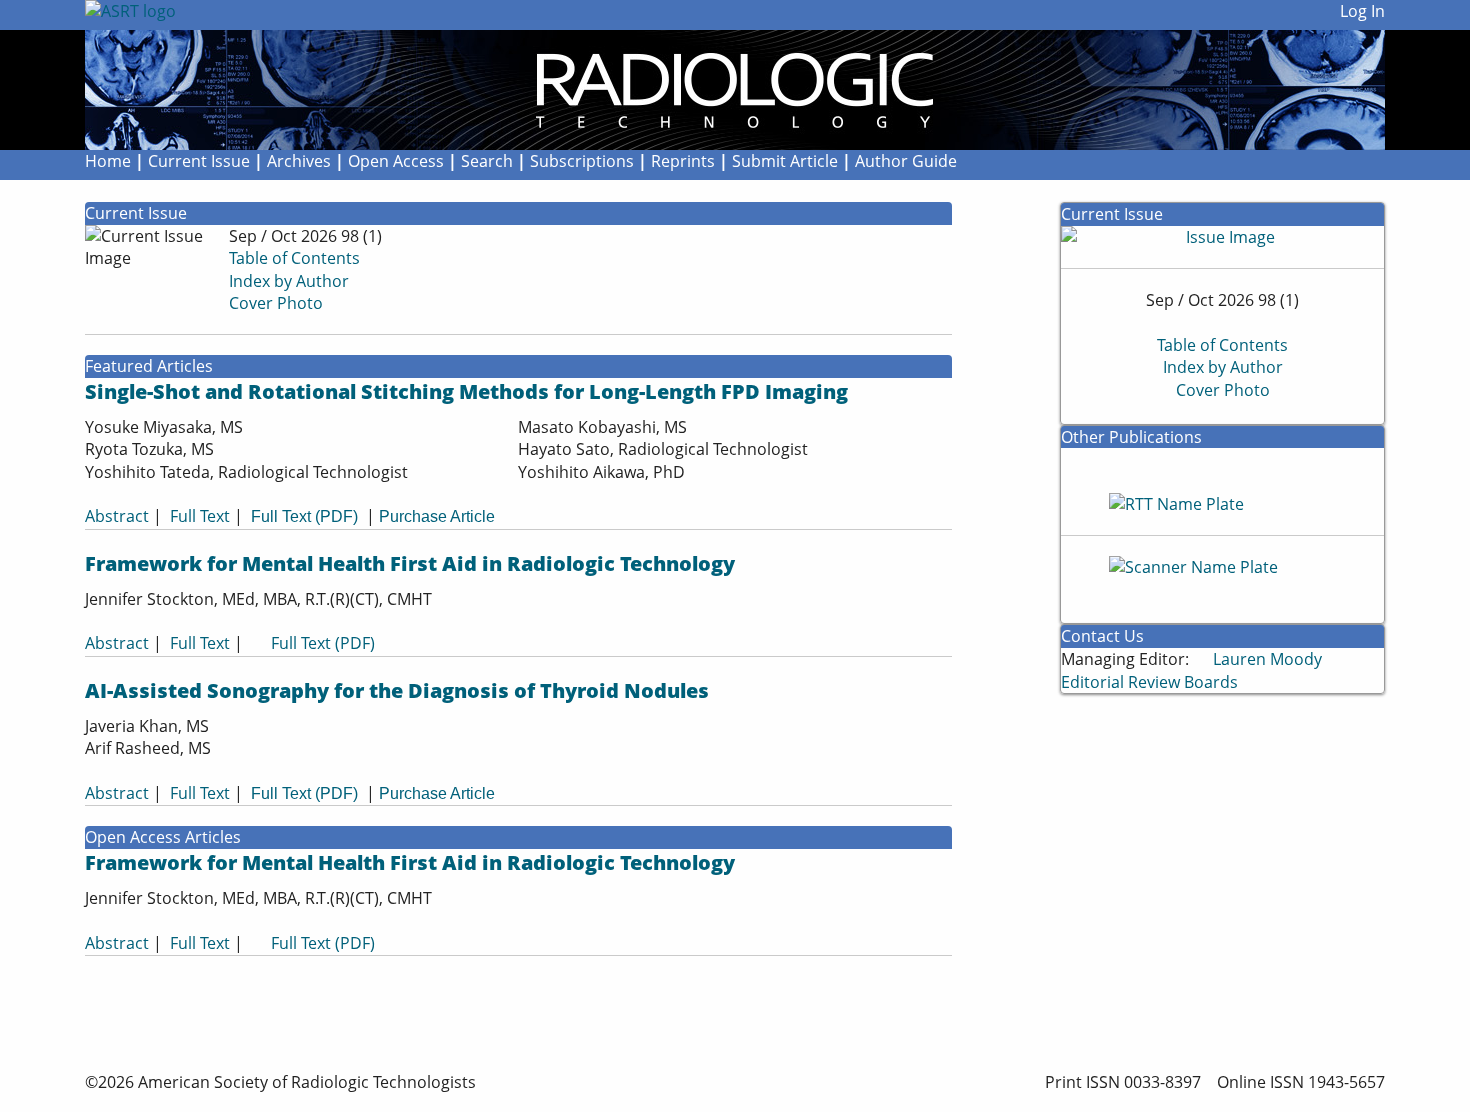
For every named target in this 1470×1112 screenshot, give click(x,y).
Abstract (117, 516)
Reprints (683, 161)
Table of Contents (294, 258)
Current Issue (199, 161)
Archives (299, 161)
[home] (670, 90)
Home (110, 161)
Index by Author (289, 281)
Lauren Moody (1267, 659)
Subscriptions (582, 161)
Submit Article (785, 161)
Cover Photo (276, 303)
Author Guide (906, 161)
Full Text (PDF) (304, 516)
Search (487, 161)
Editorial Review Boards (1149, 682)
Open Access (396, 161)
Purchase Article (437, 516)
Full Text (200, 516)
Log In (1362, 11)
